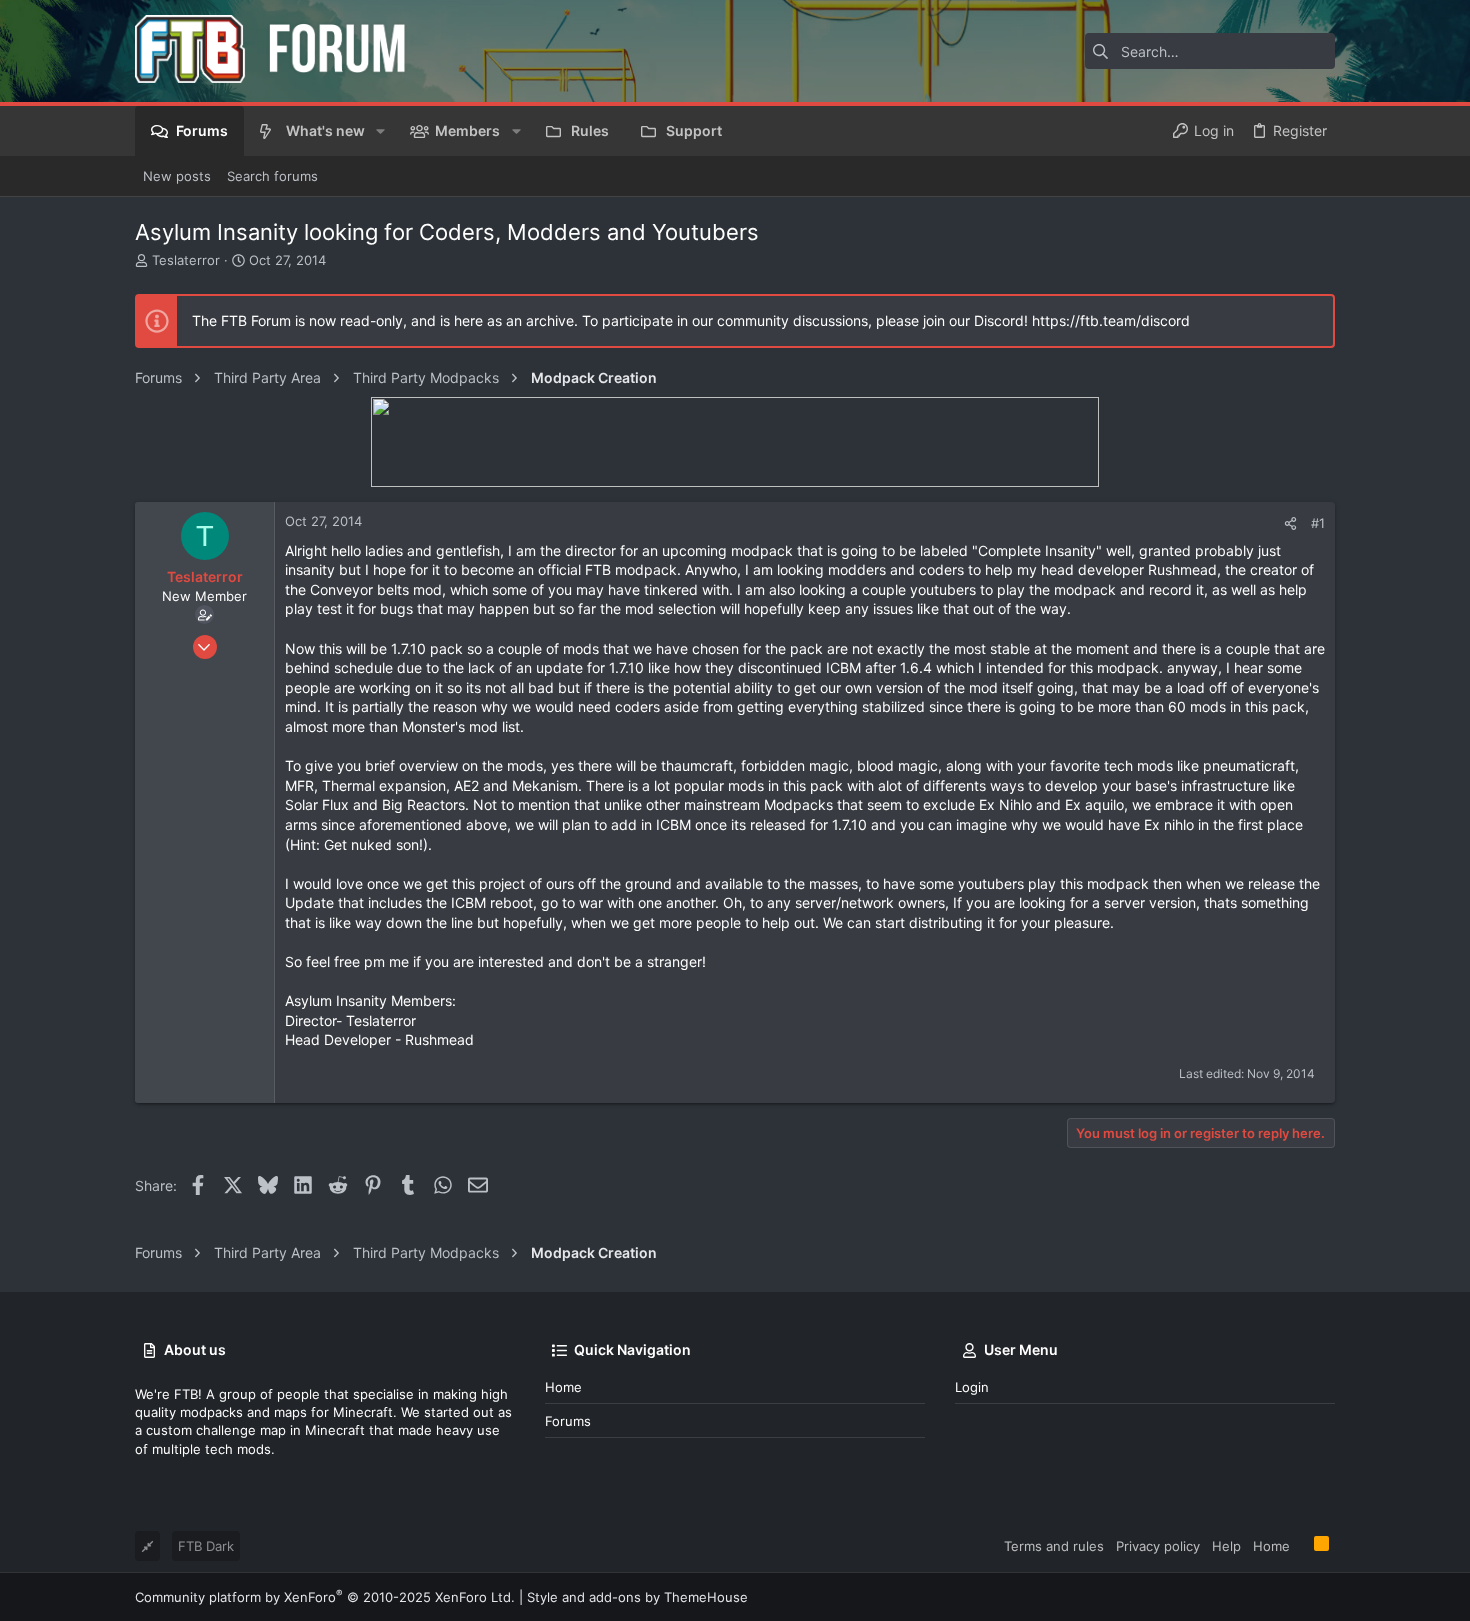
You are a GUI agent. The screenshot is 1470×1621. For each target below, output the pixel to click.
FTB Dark (206, 1546)
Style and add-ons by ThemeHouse (637, 1597)
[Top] (1302, 1545)
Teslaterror (186, 260)
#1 (1318, 523)
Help (1226, 1546)
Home (563, 1387)
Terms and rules (1054, 1546)
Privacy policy (1158, 1546)
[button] (380, 131)
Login (972, 1387)
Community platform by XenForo (325, 1597)
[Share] (1290, 523)
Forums (568, 1421)
